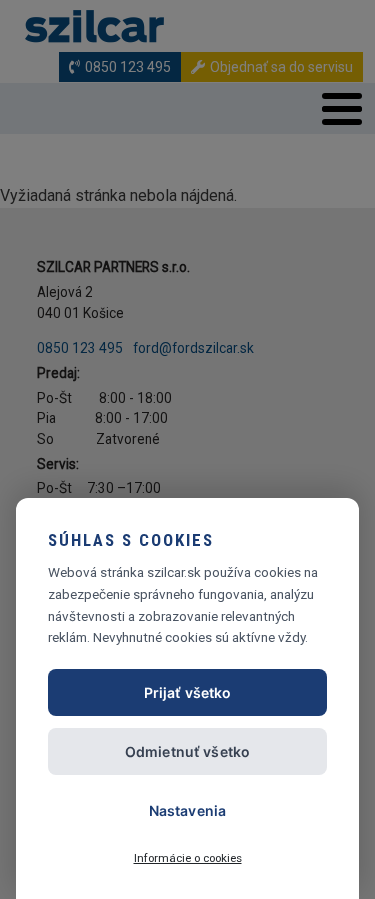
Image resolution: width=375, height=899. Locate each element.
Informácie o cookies (188, 858)
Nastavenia (187, 810)
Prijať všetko (188, 692)
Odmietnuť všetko (187, 751)
